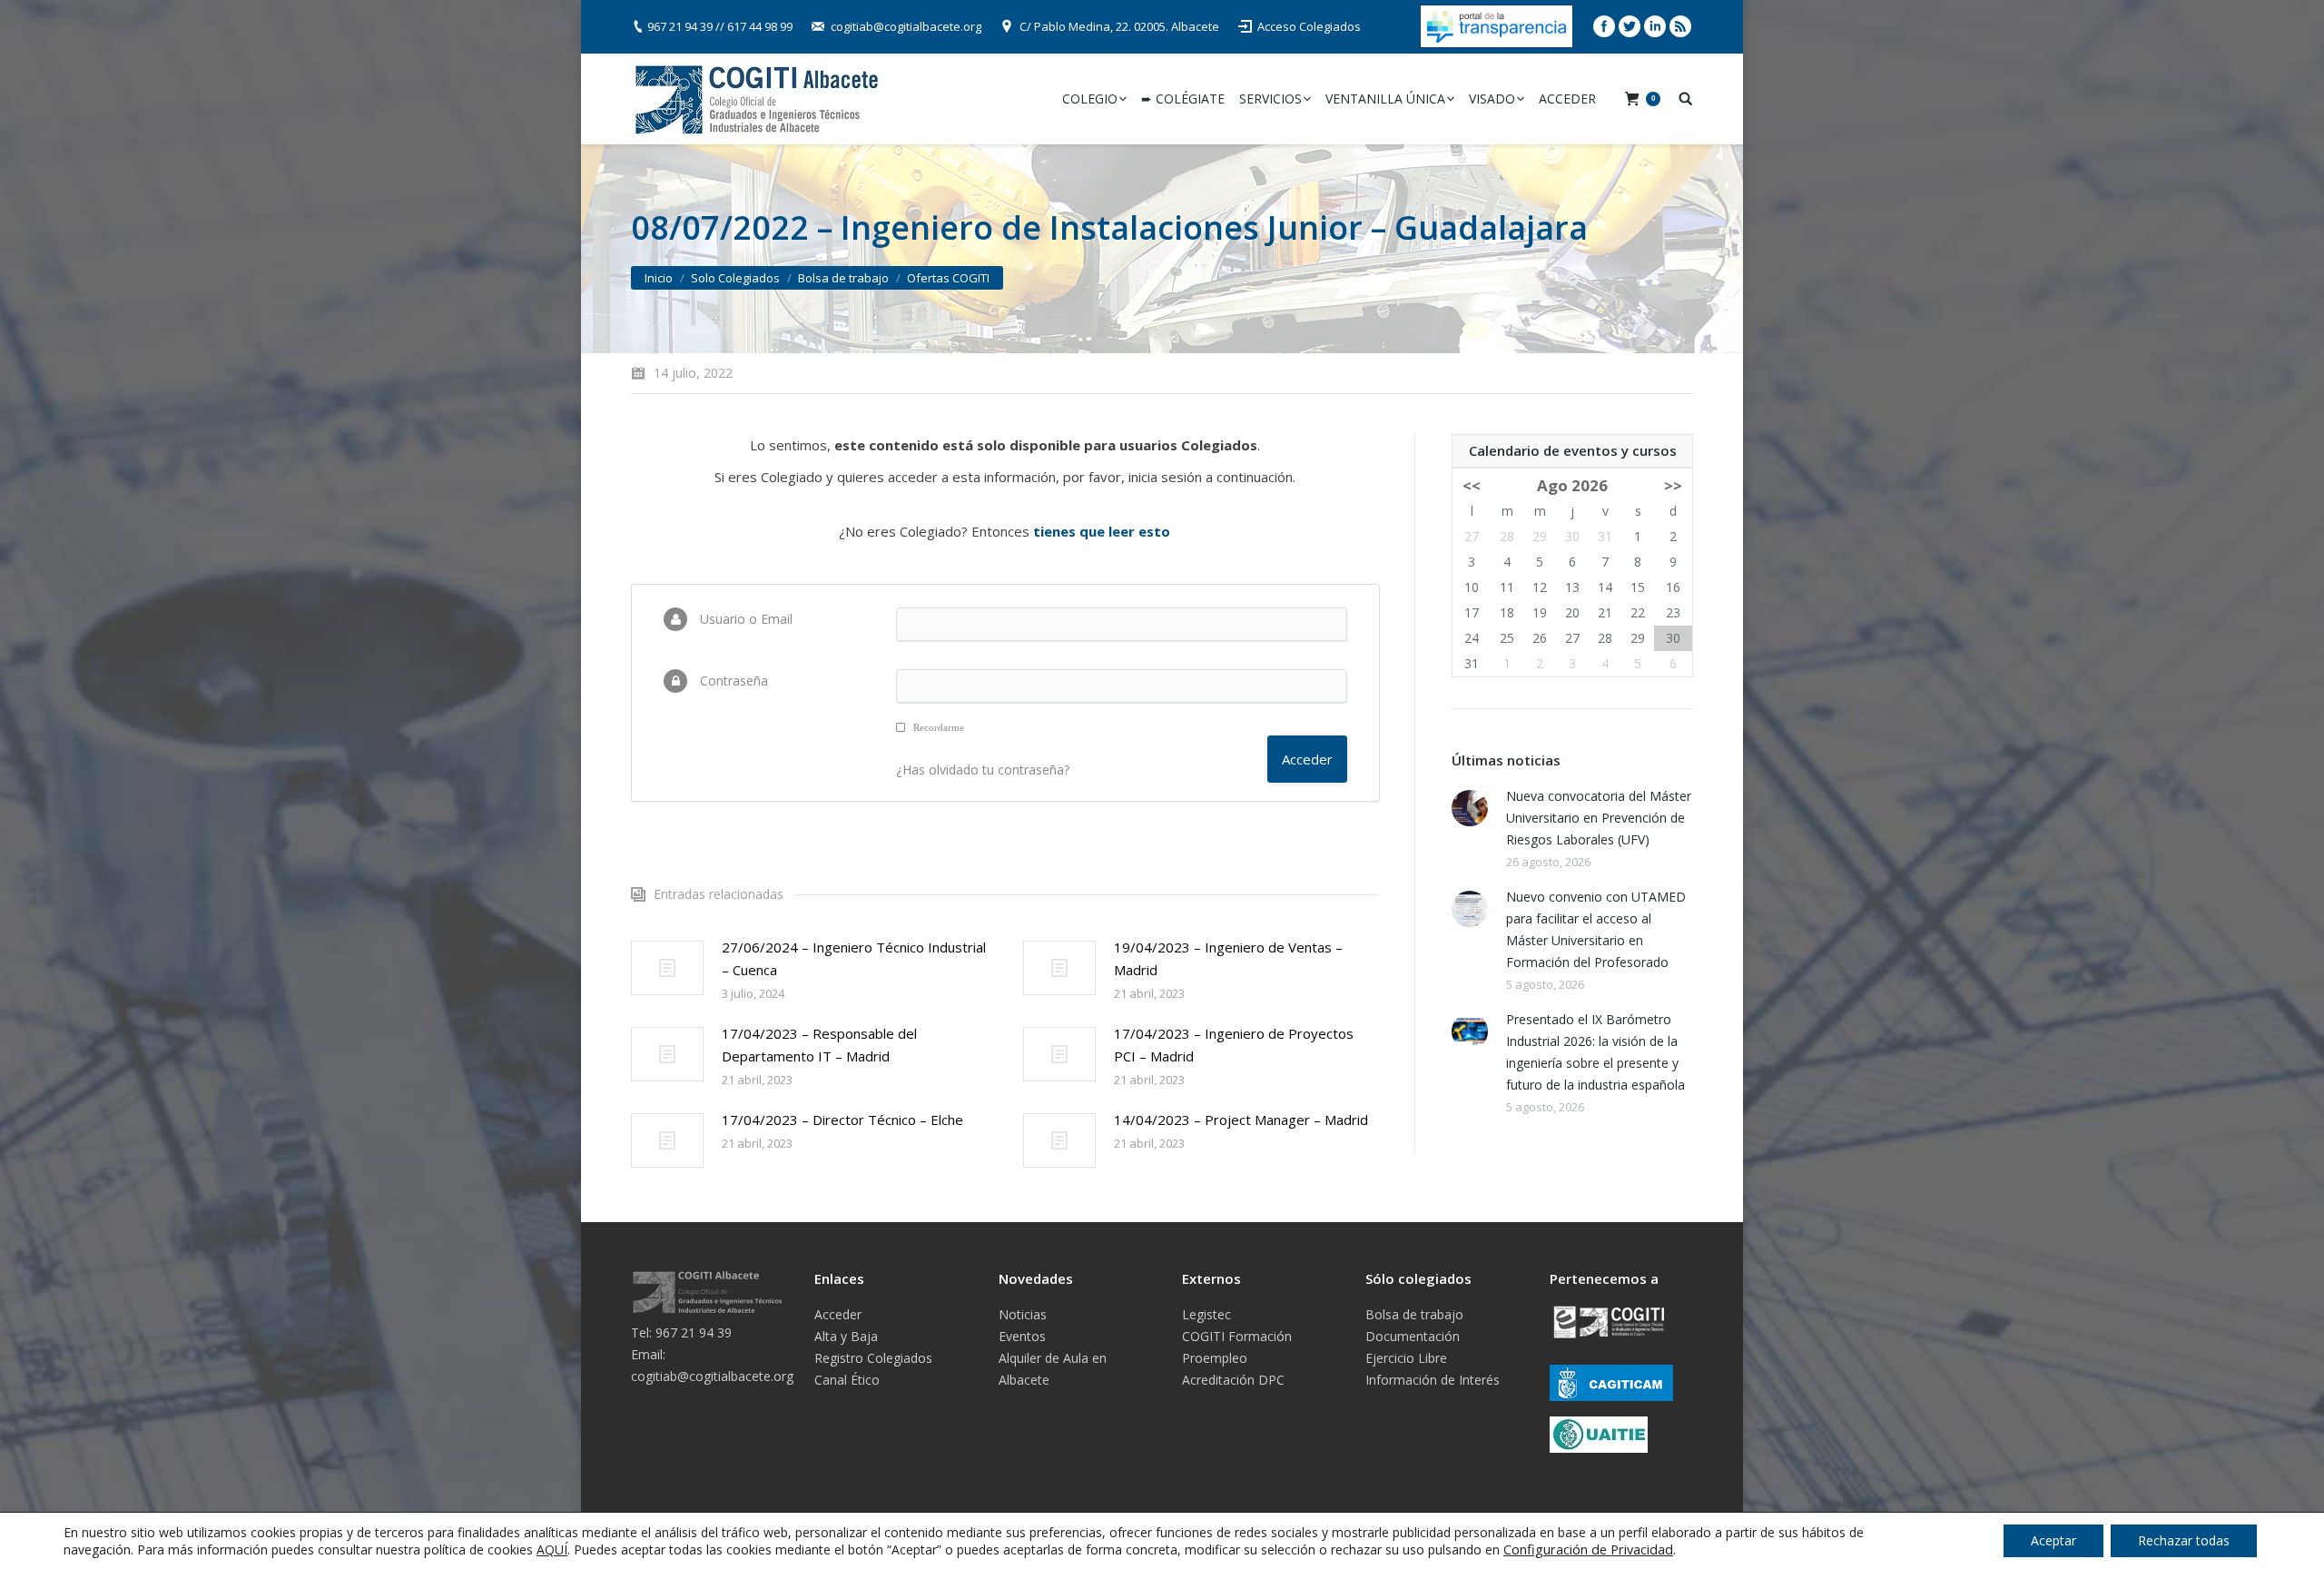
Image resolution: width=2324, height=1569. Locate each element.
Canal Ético (847, 1380)
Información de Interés (1433, 1380)
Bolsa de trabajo (843, 278)
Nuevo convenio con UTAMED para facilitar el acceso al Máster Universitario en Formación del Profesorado (1596, 929)
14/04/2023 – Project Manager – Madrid (1241, 1120)
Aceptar (2053, 1540)
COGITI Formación (1237, 1336)
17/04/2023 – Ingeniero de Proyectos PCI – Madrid (1234, 1045)
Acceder (838, 1314)
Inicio (659, 278)
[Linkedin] (1655, 26)
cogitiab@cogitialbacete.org (906, 26)
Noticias (1023, 1314)
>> (1673, 485)
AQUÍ (552, 1549)
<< (1472, 485)
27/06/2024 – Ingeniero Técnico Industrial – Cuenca (854, 958)
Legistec (1206, 1314)
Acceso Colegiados (1309, 26)
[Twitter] (1630, 26)
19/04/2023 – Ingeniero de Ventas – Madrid (1228, 958)
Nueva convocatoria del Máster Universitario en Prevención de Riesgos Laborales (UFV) (1599, 818)
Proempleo (1215, 1358)
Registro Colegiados (873, 1358)
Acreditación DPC (1233, 1380)
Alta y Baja (846, 1336)
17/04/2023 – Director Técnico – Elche (842, 1120)
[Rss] (1680, 26)
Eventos (1022, 1336)
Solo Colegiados (735, 278)
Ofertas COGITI (948, 278)
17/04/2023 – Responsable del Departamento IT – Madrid (819, 1045)
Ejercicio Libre (1406, 1358)
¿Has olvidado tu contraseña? (983, 770)
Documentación (1413, 1336)
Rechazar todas (2184, 1540)
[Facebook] (1604, 26)
